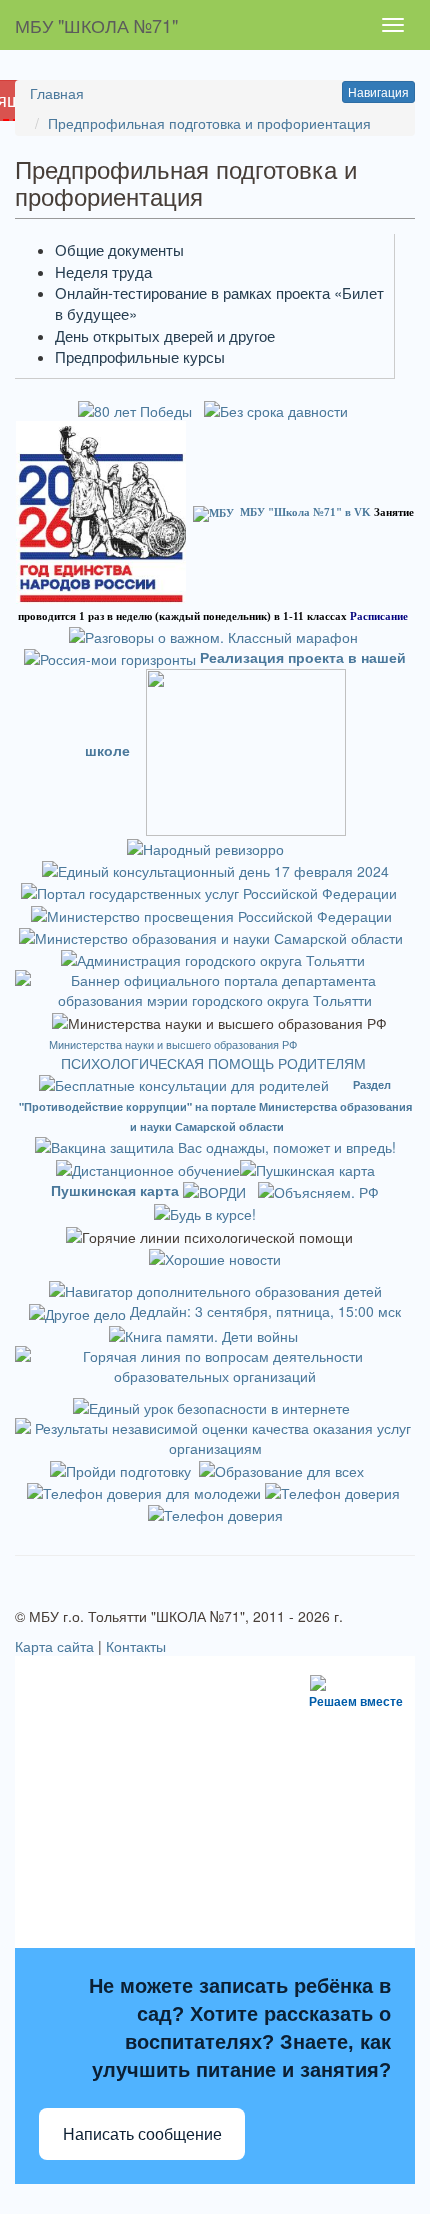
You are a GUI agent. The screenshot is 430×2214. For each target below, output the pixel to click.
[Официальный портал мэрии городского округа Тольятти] (213, 958)
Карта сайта (54, 1646)
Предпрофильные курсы (140, 356)
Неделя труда (103, 271)
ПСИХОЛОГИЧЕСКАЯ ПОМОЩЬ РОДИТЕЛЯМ (215, 1063)
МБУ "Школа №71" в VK (305, 512)
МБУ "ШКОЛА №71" (96, 25)
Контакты (136, 1646)
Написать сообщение (142, 2134)
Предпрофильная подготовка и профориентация (209, 123)
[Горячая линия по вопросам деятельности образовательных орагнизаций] (215, 1364)
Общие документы (119, 249)
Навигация (378, 91)
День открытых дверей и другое (165, 335)
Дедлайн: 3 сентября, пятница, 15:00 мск (265, 1311)
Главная (57, 93)
